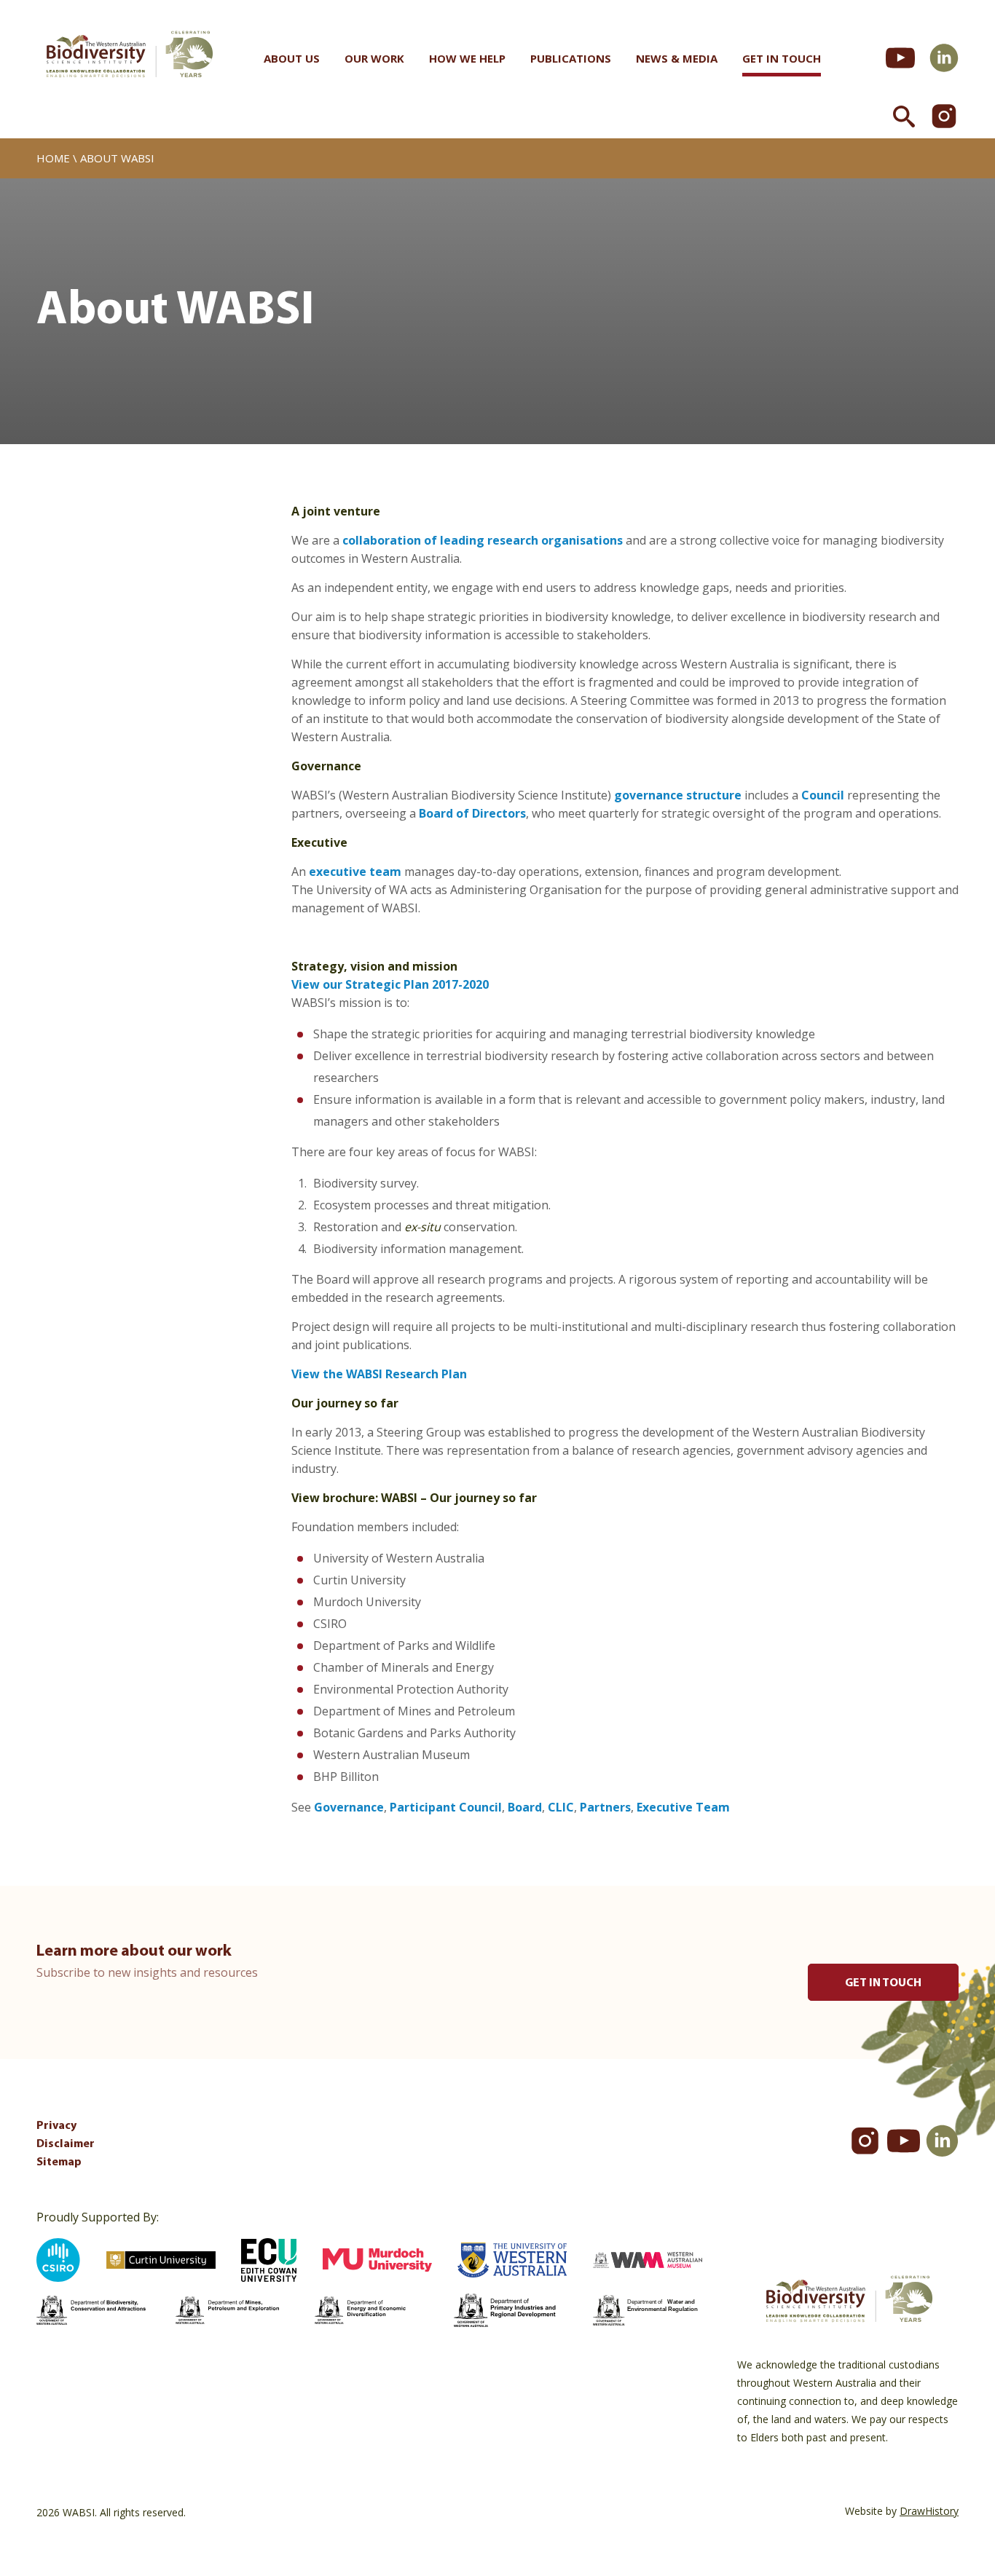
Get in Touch (782, 58)
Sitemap (59, 2162)
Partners (605, 1807)
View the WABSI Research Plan (379, 1374)
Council (824, 795)
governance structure (678, 795)
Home (53, 158)
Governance (349, 1807)
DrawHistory (929, 2511)
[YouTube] (904, 2141)
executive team (355, 872)
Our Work (374, 58)
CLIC (561, 1807)
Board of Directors (472, 813)
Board (525, 1807)
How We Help (467, 58)
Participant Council (446, 1807)
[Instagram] (865, 2141)
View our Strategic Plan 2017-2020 (390, 984)
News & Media (677, 58)
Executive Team (683, 1807)
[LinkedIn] (942, 2141)
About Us (292, 58)
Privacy (56, 2126)
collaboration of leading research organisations (483, 540)
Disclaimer (66, 2144)
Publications (571, 58)
